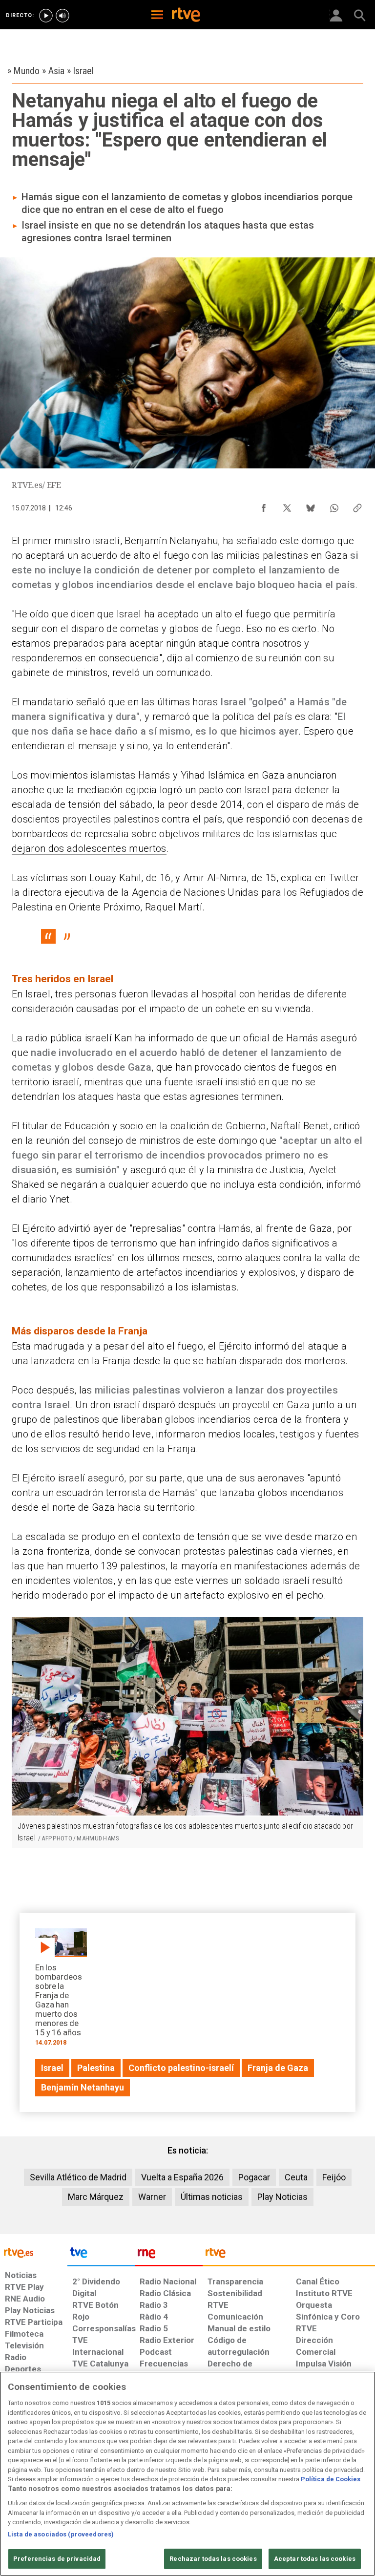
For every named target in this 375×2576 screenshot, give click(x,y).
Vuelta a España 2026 (182, 2177)
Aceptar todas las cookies (315, 2559)
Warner (152, 2197)
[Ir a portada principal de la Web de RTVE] (34, 2252)
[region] (187, 2474)
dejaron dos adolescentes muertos (89, 848)
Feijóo (334, 2177)
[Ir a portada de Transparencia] (289, 2255)
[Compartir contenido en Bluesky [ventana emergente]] (311, 506)
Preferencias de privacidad (57, 2559)
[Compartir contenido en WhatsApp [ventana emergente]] (334, 506)
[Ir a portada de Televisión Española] (101, 2255)
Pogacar (254, 2177)
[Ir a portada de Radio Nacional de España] (168, 2255)
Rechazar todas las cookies (213, 2559)
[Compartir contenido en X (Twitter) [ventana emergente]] (287, 506)
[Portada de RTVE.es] (186, 16)
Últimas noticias (212, 2197)
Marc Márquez (96, 2197)
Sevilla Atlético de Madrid (78, 2177)
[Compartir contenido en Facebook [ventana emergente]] (264, 506)
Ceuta (296, 2177)
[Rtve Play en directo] (46, 16)
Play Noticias (282, 2197)
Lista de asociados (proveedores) (61, 2534)
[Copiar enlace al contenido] (357, 506)
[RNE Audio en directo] (62, 16)
